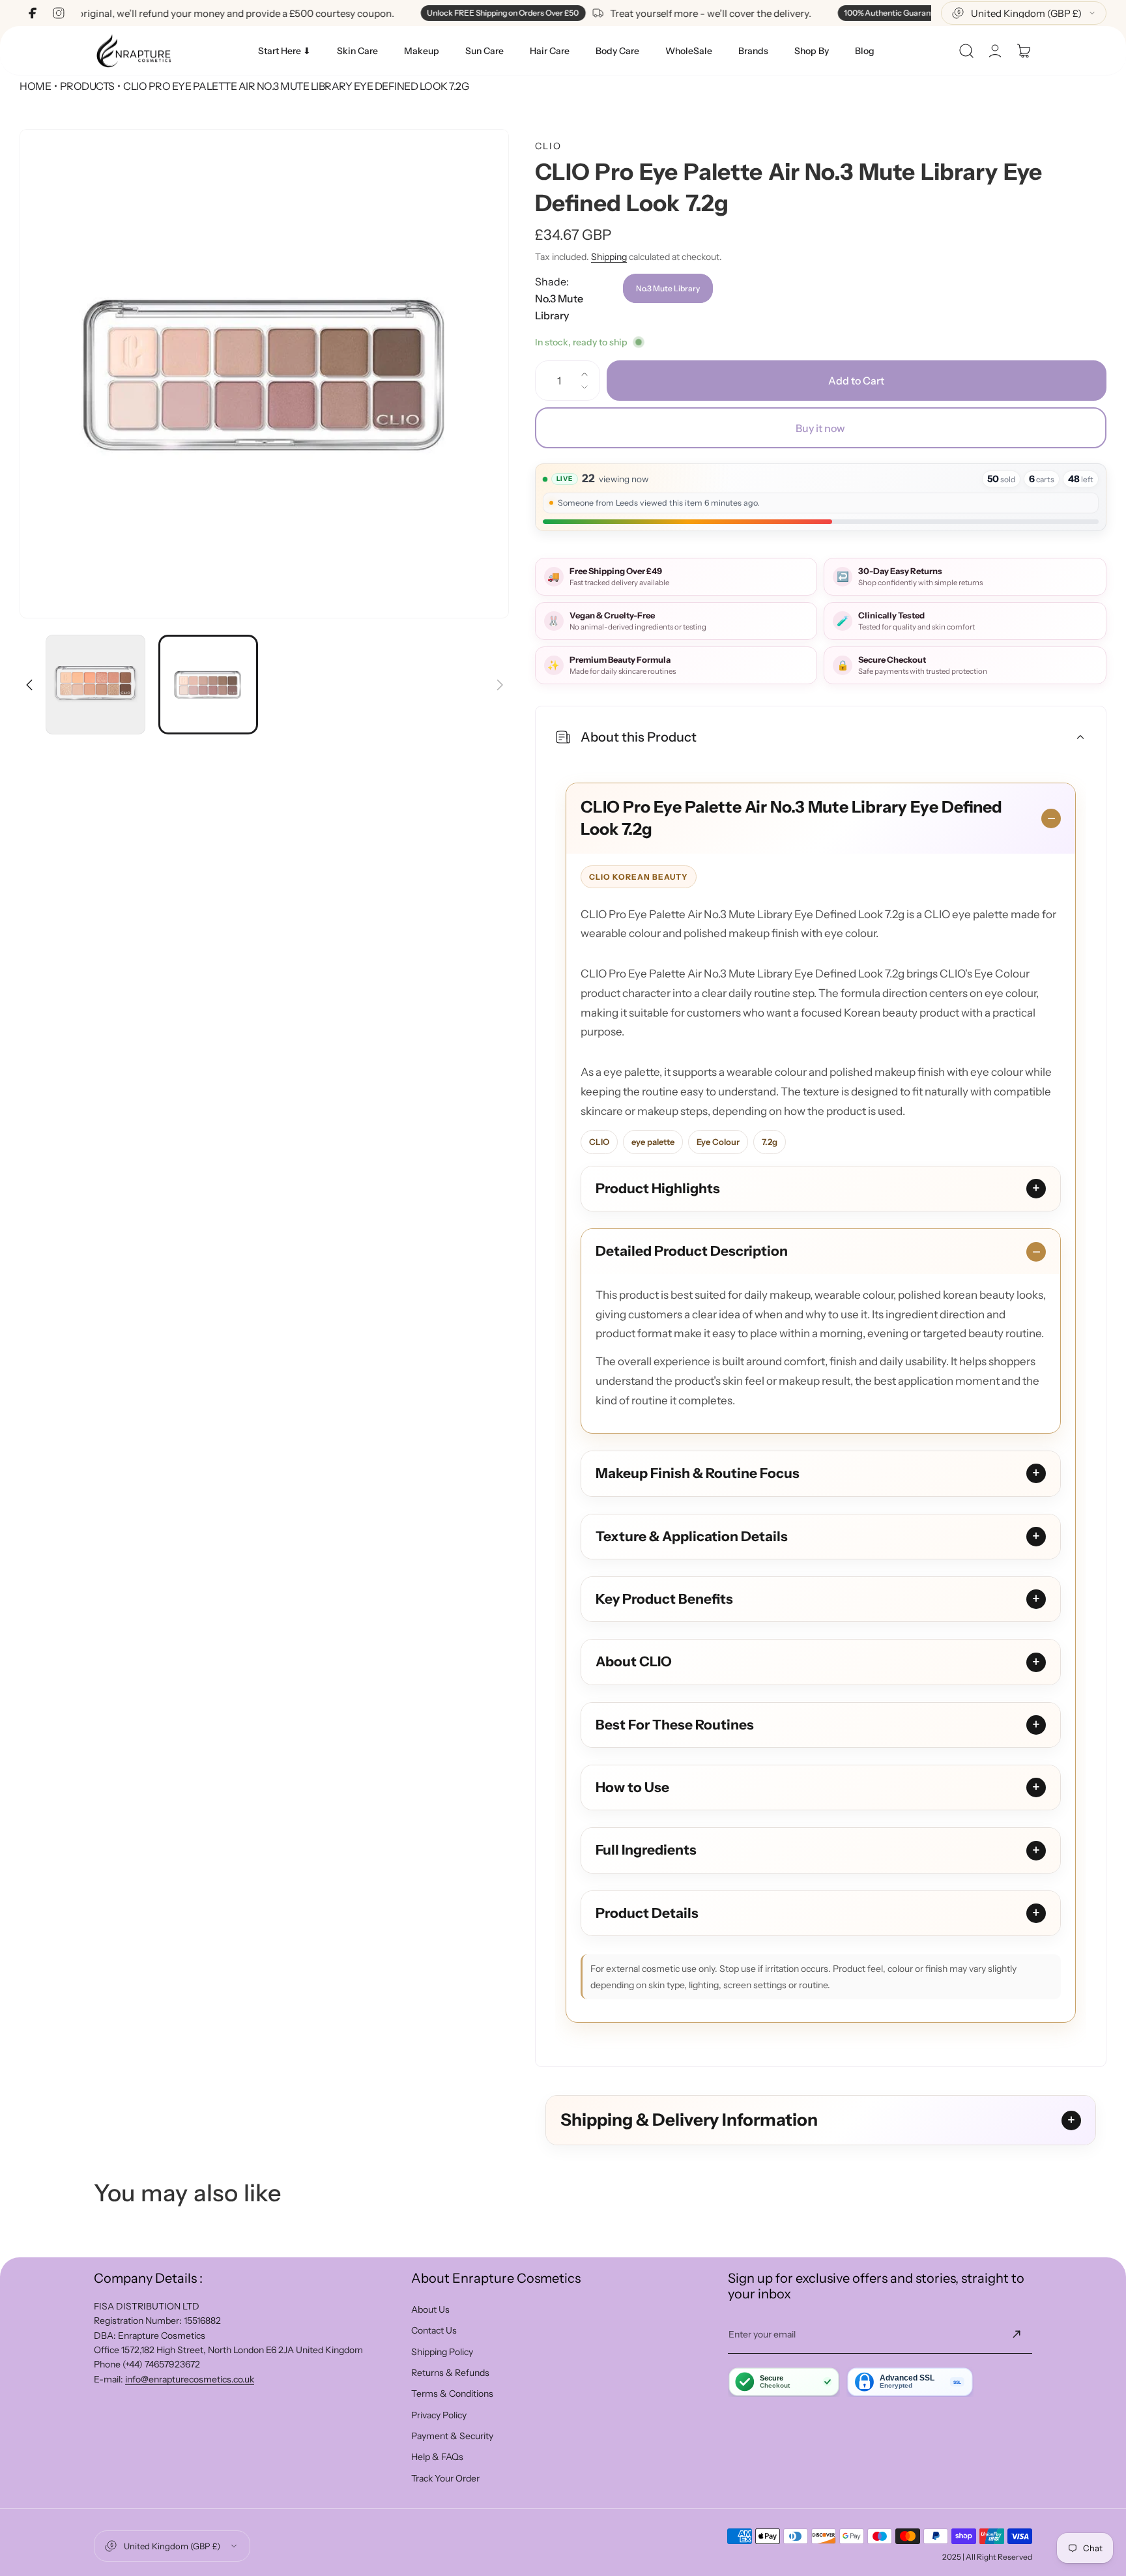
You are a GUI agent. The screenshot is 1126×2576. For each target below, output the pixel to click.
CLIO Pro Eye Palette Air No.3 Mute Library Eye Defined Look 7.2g (791, 818)
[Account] (995, 51)
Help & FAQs (437, 2457)
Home (35, 86)
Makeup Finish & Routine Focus (698, 1473)
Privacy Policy (439, 2415)
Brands (753, 51)
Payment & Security (452, 2436)
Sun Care (484, 51)
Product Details (647, 1913)
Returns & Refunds (450, 2373)
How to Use (632, 1787)
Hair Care (550, 51)
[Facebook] (33, 13)
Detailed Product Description (692, 1251)
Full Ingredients (646, 1850)
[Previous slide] (29, 677)
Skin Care (357, 51)
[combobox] (1024, 13)
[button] (966, 51)
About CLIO (634, 1661)
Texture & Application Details (692, 1536)
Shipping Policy (442, 2352)
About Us (430, 2309)
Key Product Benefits (664, 1599)
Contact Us (434, 2330)
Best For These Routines (675, 1725)
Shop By (812, 51)
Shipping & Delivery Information (689, 2120)
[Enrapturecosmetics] (134, 51)
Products (87, 86)
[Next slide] (499, 677)
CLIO (548, 146)
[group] (264, 374)
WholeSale (689, 51)
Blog (865, 51)
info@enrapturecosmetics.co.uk (190, 2379)
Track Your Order (445, 2478)
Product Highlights (658, 1188)
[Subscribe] (1017, 2334)
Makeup (422, 51)
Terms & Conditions (452, 2394)
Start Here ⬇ (284, 51)
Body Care (617, 51)
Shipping (609, 257)
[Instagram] (59, 13)
